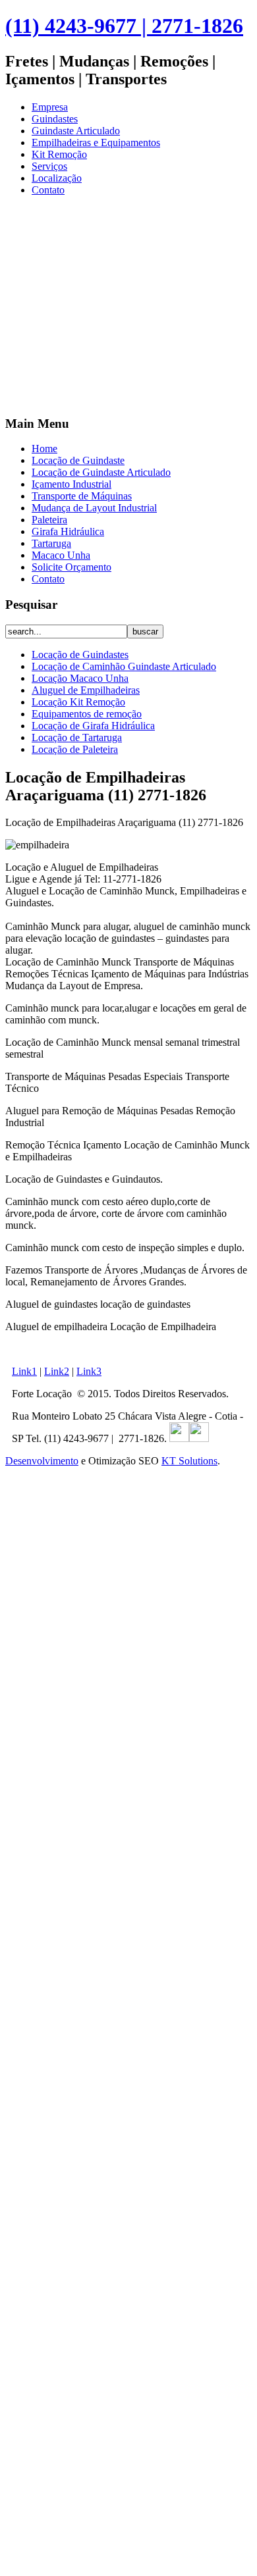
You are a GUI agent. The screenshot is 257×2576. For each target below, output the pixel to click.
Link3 (89, 1371)
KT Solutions (189, 1461)
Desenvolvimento (42, 1461)
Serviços (49, 166)
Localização (57, 178)
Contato (48, 190)
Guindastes (55, 119)
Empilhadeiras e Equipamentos (96, 142)
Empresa (50, 107)
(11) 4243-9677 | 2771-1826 (124, 26)
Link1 (24, 1371)
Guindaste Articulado (76, 131)
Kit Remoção (59, 154)
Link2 (57, 1371)
